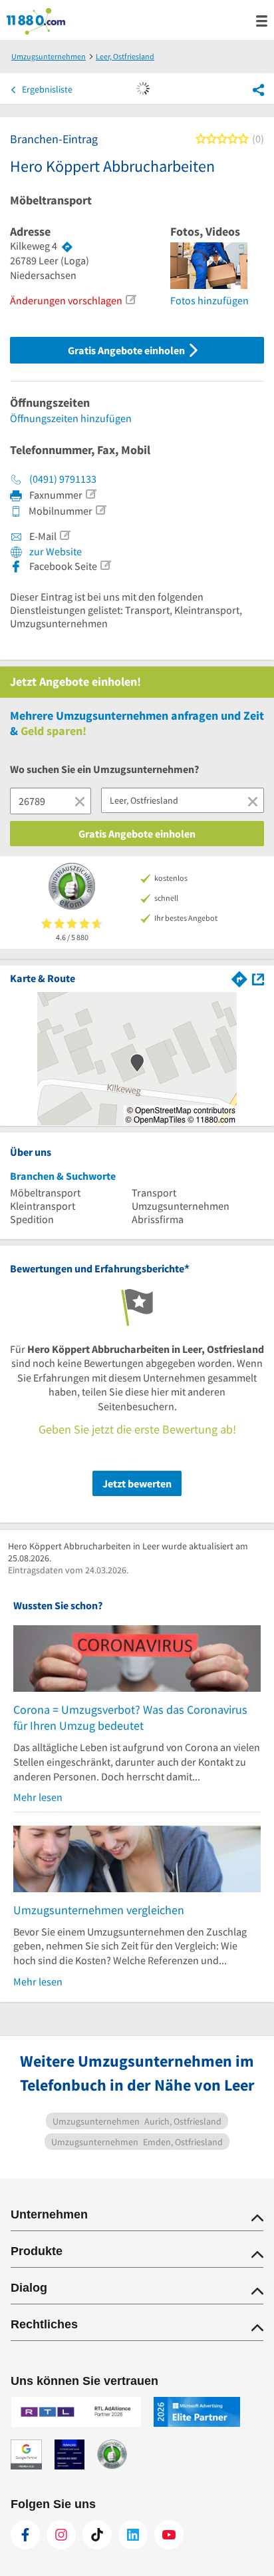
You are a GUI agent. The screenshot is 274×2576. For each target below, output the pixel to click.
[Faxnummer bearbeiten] (90, 494)
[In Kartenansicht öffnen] (258, 978)
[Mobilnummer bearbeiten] (100, 510)
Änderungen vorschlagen (66, 300)
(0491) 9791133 (63, 479)
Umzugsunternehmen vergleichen (99, 1910)
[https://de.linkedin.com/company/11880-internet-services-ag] (133, 2535)
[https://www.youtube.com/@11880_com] (169, 2535)
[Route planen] (67, 246)
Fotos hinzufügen (209, 300)
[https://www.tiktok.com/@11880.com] (97, 2535)
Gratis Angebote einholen (127, 350)
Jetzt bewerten (137, 1483)
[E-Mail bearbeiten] (65, 535)
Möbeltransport (51, 200)
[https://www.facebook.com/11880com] (25, 2535)
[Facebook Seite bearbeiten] (105, 565)
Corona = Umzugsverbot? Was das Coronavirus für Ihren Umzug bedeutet (130, 1717)
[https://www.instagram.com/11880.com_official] (61, 2535)
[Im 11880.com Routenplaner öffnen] (239, 978)
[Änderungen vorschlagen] (130, 300)
